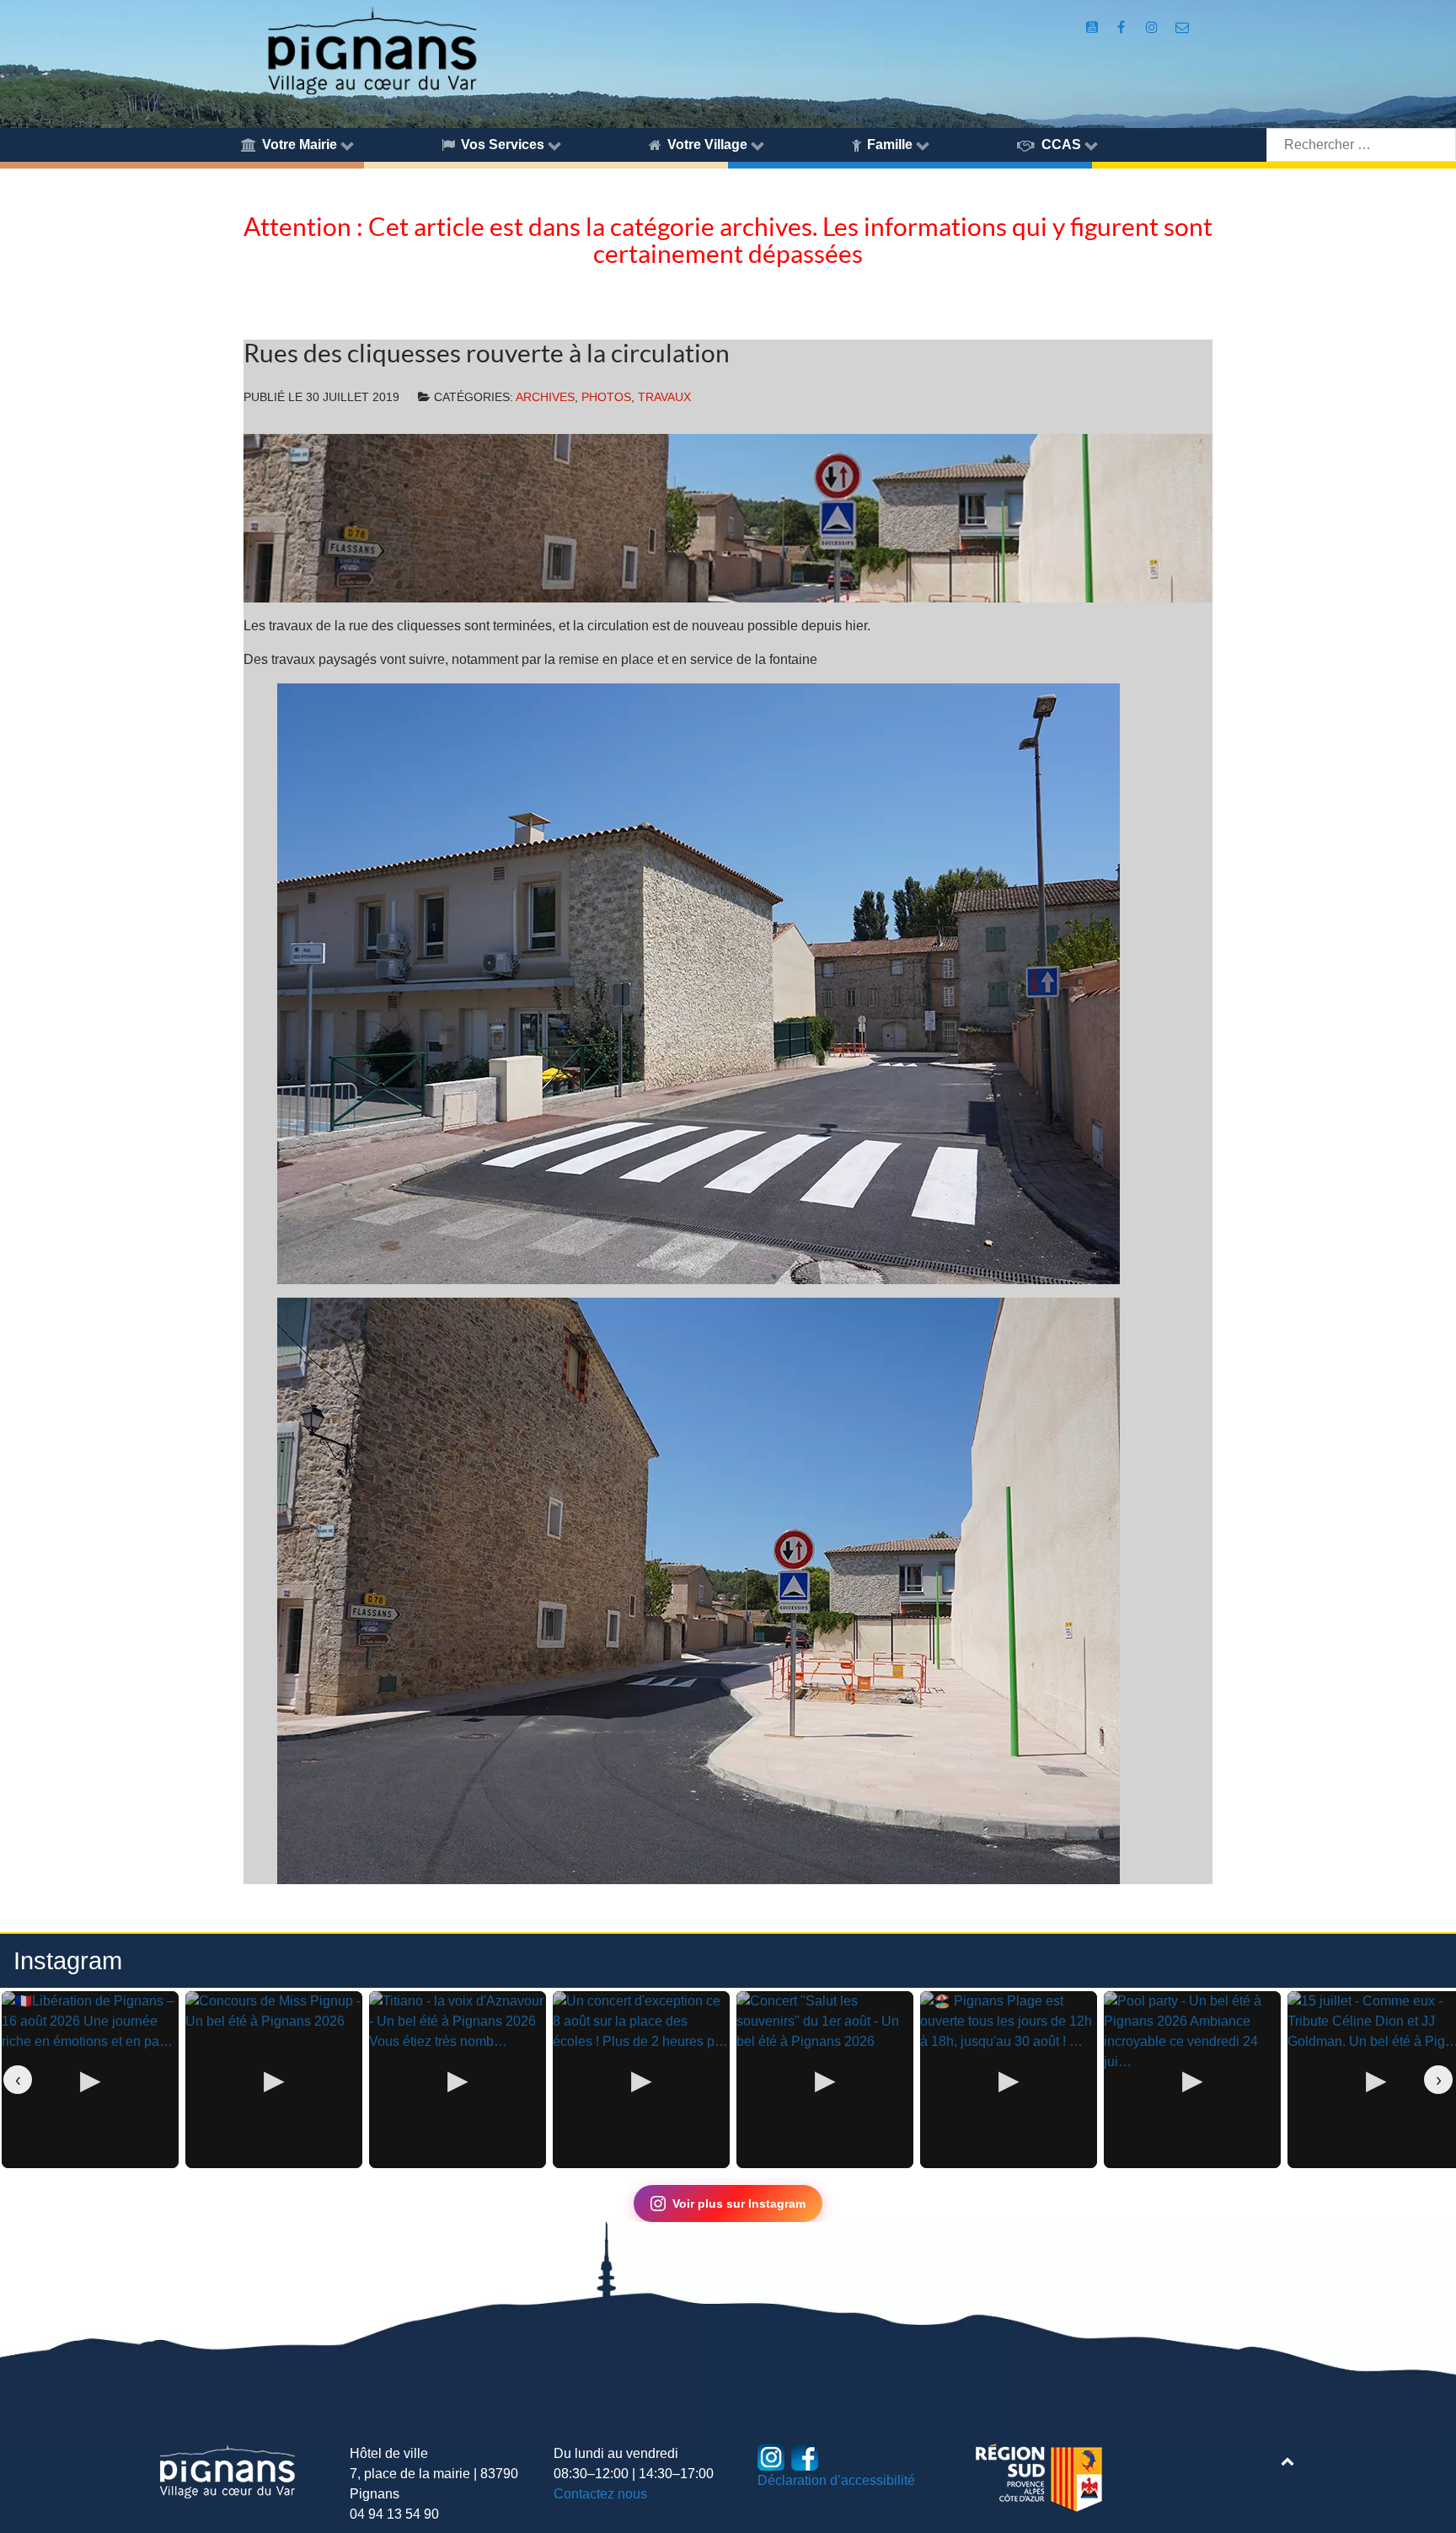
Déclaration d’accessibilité (836, 2480)
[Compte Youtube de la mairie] (1094, 27)
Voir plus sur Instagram (739, 2204)
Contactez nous (600, 2494)
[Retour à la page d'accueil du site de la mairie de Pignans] (371, 49)
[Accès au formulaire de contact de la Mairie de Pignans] (1182, 27)
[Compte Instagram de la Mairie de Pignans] (1154, 27)
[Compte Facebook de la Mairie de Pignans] (1122, 27)
